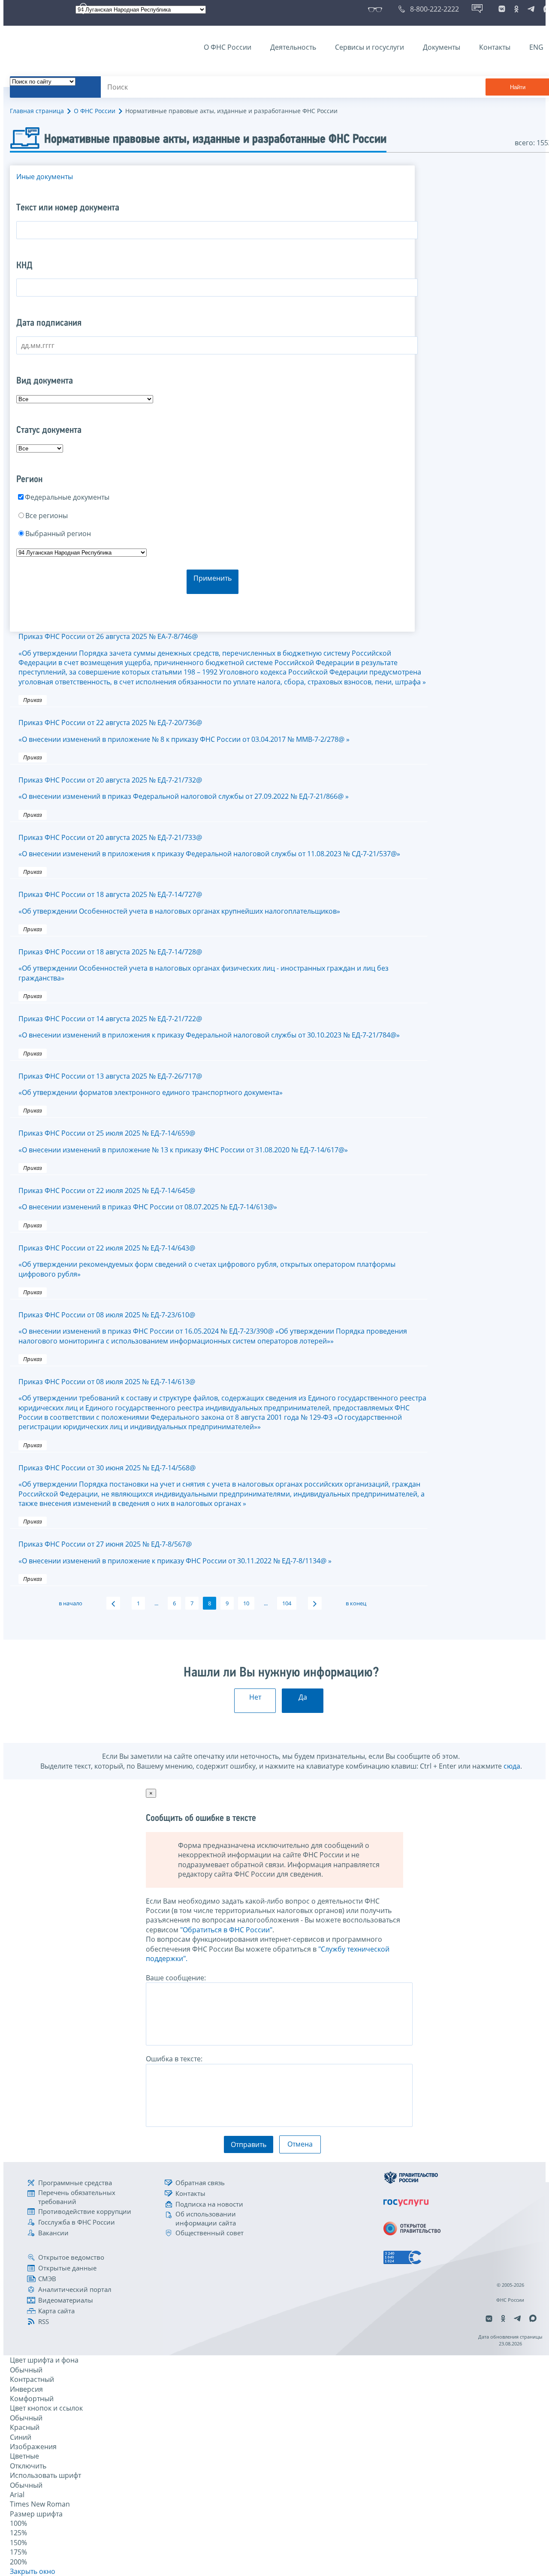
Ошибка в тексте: (174, 2059)
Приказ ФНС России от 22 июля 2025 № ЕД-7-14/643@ (207, 1261)
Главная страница (37, 111)
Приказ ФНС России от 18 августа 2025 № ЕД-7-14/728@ (204, 965)
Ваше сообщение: (176, 1978)
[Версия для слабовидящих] (377, 9)
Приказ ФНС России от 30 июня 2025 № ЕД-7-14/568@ (222, 1486)
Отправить (249, 2144)
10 (246, 1603)
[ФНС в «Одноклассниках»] (516, 9)
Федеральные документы (67, 497)
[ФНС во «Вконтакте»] (502, 9)
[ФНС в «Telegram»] (531, 9)
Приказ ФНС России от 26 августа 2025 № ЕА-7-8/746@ (222, 659)
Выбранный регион (58, 534)
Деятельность (293, 47)
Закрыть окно (33, 2571)
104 (287, 1603)
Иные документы (45, 177)
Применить (213, 578)
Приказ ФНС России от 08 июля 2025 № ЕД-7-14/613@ (222, 1404)
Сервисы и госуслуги (370, 47)
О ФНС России (228, 47)
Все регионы (47, 516)
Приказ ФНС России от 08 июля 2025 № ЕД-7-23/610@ (213, 1328)
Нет (255, 1697)
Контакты (495, 47)
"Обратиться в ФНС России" (226, 1930)
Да (303, 1697)
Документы (442, 47)
